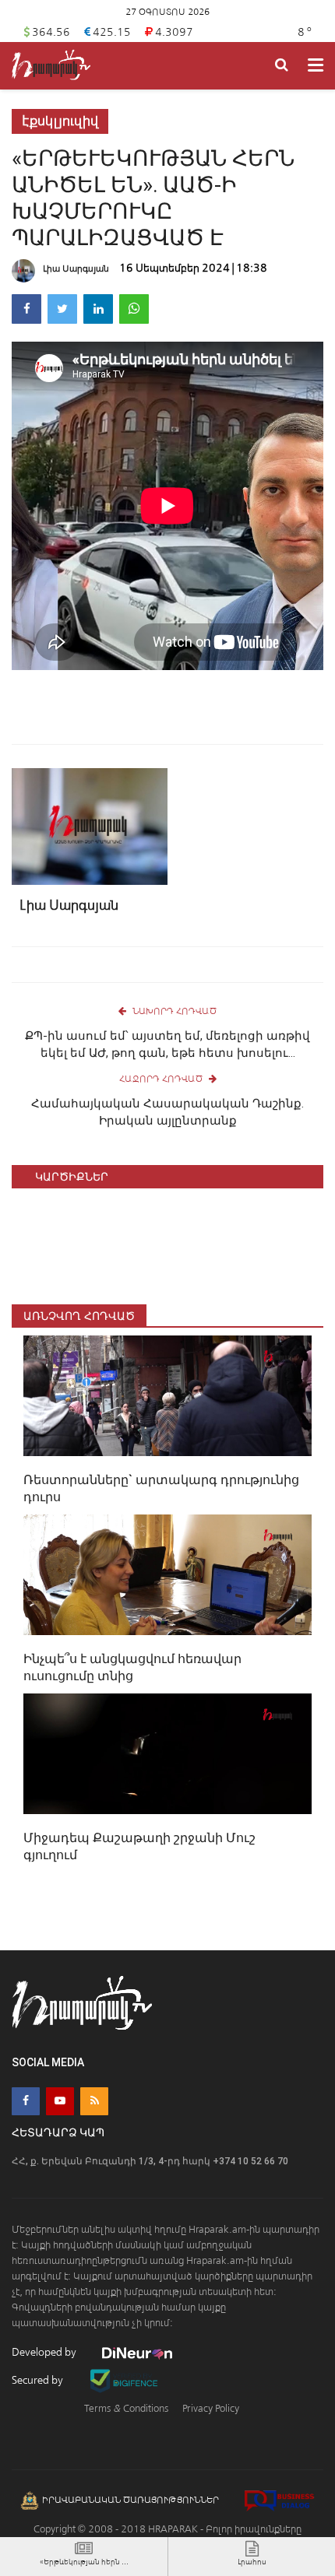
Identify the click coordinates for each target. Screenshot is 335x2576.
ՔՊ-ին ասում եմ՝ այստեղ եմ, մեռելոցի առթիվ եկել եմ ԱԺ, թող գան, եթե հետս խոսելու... (167, 1044)
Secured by (39, 2380)
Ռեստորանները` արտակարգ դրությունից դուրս (161, 1488)
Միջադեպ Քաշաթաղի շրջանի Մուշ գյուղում (139, 1846)
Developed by (45, 2352)
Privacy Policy (211, 2408)
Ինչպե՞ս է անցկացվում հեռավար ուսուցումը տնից (132, 1667)
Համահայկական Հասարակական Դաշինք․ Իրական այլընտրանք (167, 1112)
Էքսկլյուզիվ (60, 121)
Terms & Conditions (126, 2408)
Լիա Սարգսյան (76, 268)
